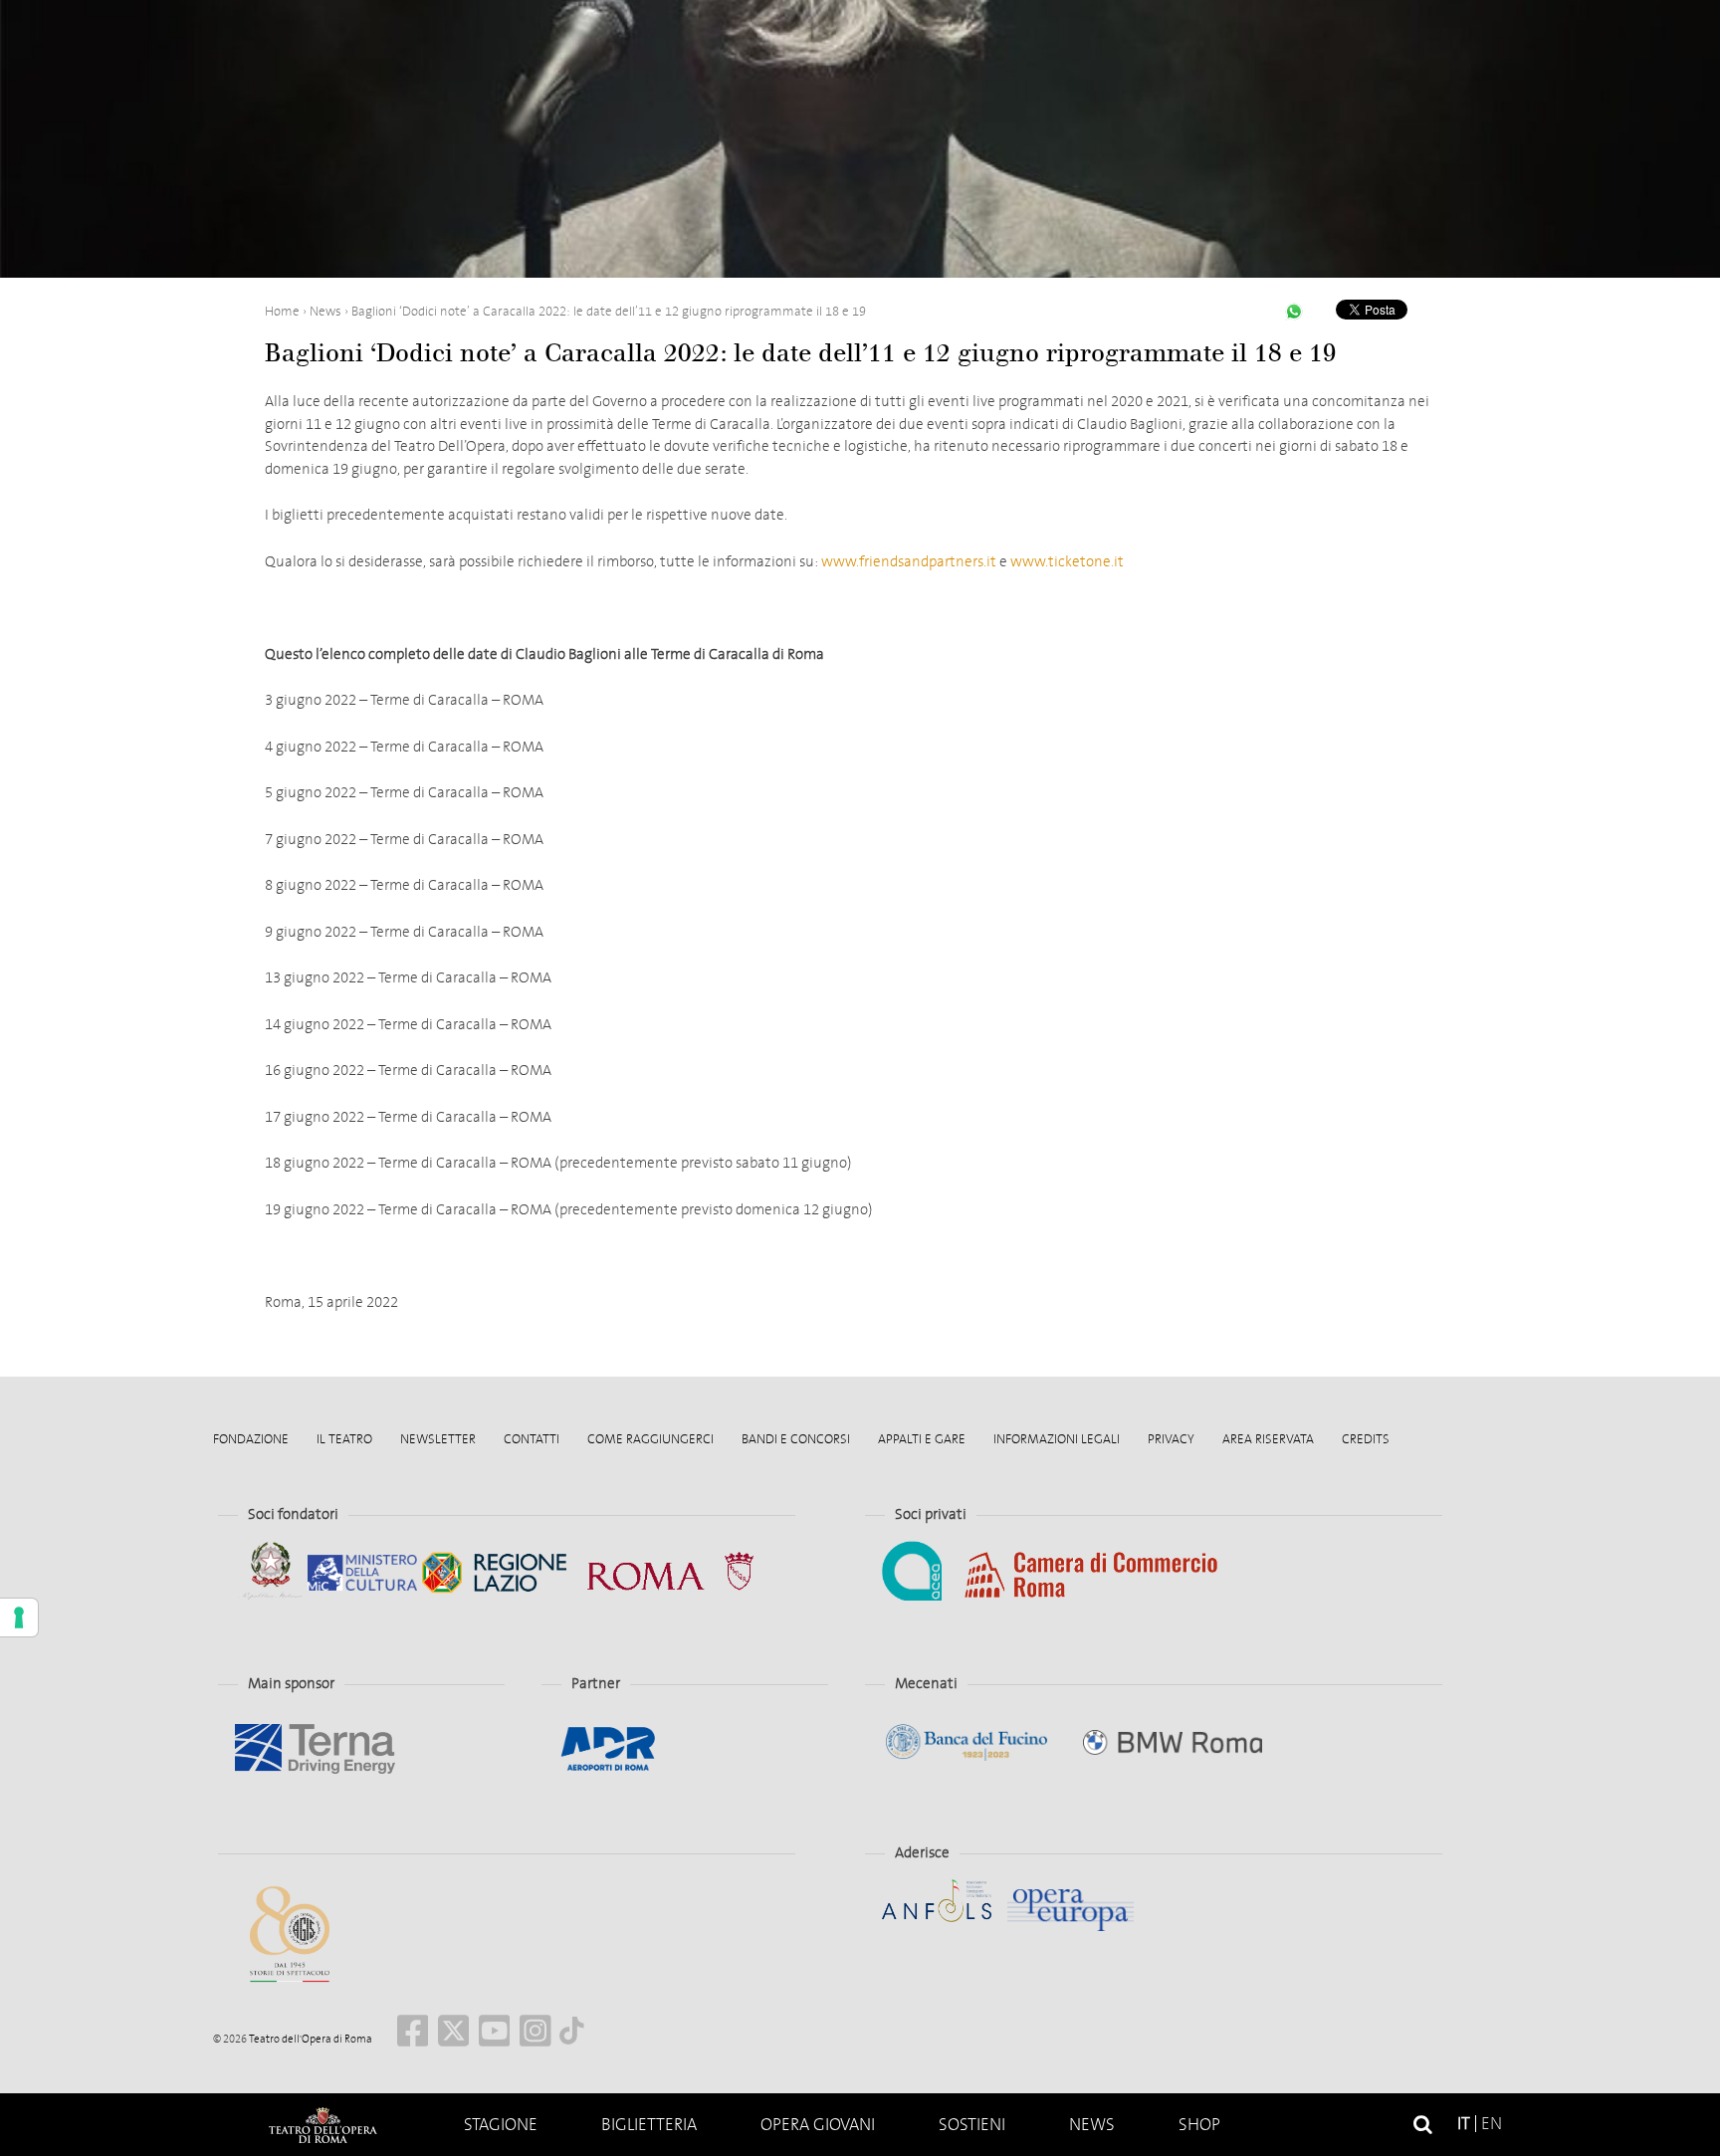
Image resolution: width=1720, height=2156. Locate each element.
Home (322, 2125)
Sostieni (972, 2125)
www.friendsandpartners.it (909, 561)
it (1464, 2124)
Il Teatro (344, 1439)
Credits (1366, 1439)
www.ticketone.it (1067, 561)
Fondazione (251, 1439)
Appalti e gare (922, 1439)
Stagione (501, 2125)
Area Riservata (1268, 1439)
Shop (1199, 2125)
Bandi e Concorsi (796, 1439)
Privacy (1171, 1439)
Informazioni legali (1057, 1439)
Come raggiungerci (650, 1439)
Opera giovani (818, 2125)
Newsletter (438, 1439)
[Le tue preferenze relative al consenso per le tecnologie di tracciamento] (19, 1617)
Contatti (532, 1439)
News (1092, 2125)
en (1492, 2124)
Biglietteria (649, 2125)
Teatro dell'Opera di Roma (310, 2039)
